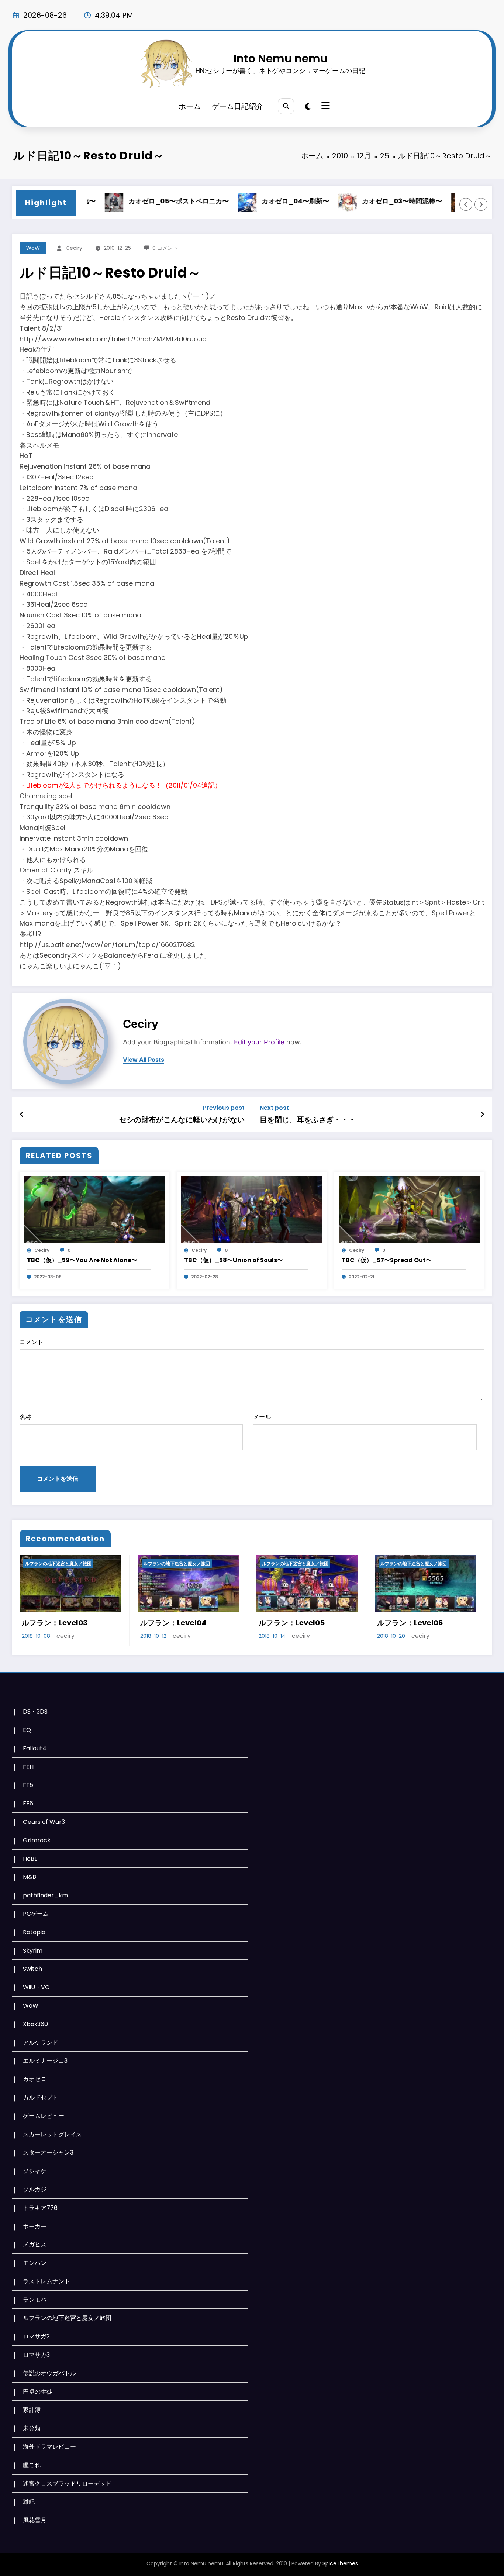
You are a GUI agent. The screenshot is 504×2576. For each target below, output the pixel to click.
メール (262, 1417)
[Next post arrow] (482, 1115)
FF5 (28, 1785)
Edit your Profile (259, 1042)
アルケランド (41, 2043)
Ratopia (34, 1932)
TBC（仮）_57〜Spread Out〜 (387, 1260)
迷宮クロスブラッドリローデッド (67, 2484)
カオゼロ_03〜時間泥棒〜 (365, 201)
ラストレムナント (46, 2281)
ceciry (74, 248)
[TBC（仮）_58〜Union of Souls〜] (252, 1209)
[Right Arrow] (481, 204)
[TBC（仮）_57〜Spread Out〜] (409, 1209)
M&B (30, 1877)
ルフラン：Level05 (292, 1623)
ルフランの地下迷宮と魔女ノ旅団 (58, 1563)
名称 (25, 1417)
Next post (274, 1108)
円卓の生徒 (38, 2392)
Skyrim (33, 1951)
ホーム (190, 106)
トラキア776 (40, 2208)
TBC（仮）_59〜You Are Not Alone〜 (82, 1260)
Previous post (224, 1108)
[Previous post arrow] (22, 1115)
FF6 (28, 1803)
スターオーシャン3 (48, 2153)
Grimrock (37, 1840)
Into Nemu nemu (281, 58)
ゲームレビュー (44, 2116)
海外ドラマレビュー (49, 2447)
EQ (27, 1730)
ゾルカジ (35, 2189)
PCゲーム (36, 1914)
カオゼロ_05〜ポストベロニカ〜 (142, 201)
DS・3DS (35, 1711)
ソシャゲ (35, 2171)
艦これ (32, 2465)
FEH (28, 1767)
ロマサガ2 (36, 2336)
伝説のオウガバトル (49, 2373)
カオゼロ (35, 2079)
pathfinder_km (45, 1895)
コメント (31, 1342)
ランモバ (35, 2300)
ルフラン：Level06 (410, 1623)
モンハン (35, 2263)
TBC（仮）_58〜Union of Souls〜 (234, 1260)
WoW (33, 248)
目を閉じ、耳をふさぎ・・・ (308, 1120)
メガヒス (35, 2244)
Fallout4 (35, 1748)
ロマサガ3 (36, 2355)
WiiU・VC (36, 1987)
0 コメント (165, 248)
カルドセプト (41, 2098)
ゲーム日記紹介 (238, 106)
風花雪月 (35, 2520)
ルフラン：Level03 (55, 1623)
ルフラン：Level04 (173, 1623)
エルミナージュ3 (45, 2061)
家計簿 (32, 2410)
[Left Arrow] (466, 204)
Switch (32, 1969)
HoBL (30, 1859)
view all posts (144, 1060)
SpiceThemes (340, 2563)
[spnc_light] (308, 107)
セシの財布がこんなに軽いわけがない (182, 1120)
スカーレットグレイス (52, 2134)
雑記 (29, 2502)
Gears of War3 (44, 1822)
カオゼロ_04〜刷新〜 (258, 201)
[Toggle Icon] (325, 107)
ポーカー (35, 2226)
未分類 (32, 2428)
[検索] (286, 106)
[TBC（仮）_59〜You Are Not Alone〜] (94, 1209)
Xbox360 (35, 2024)
